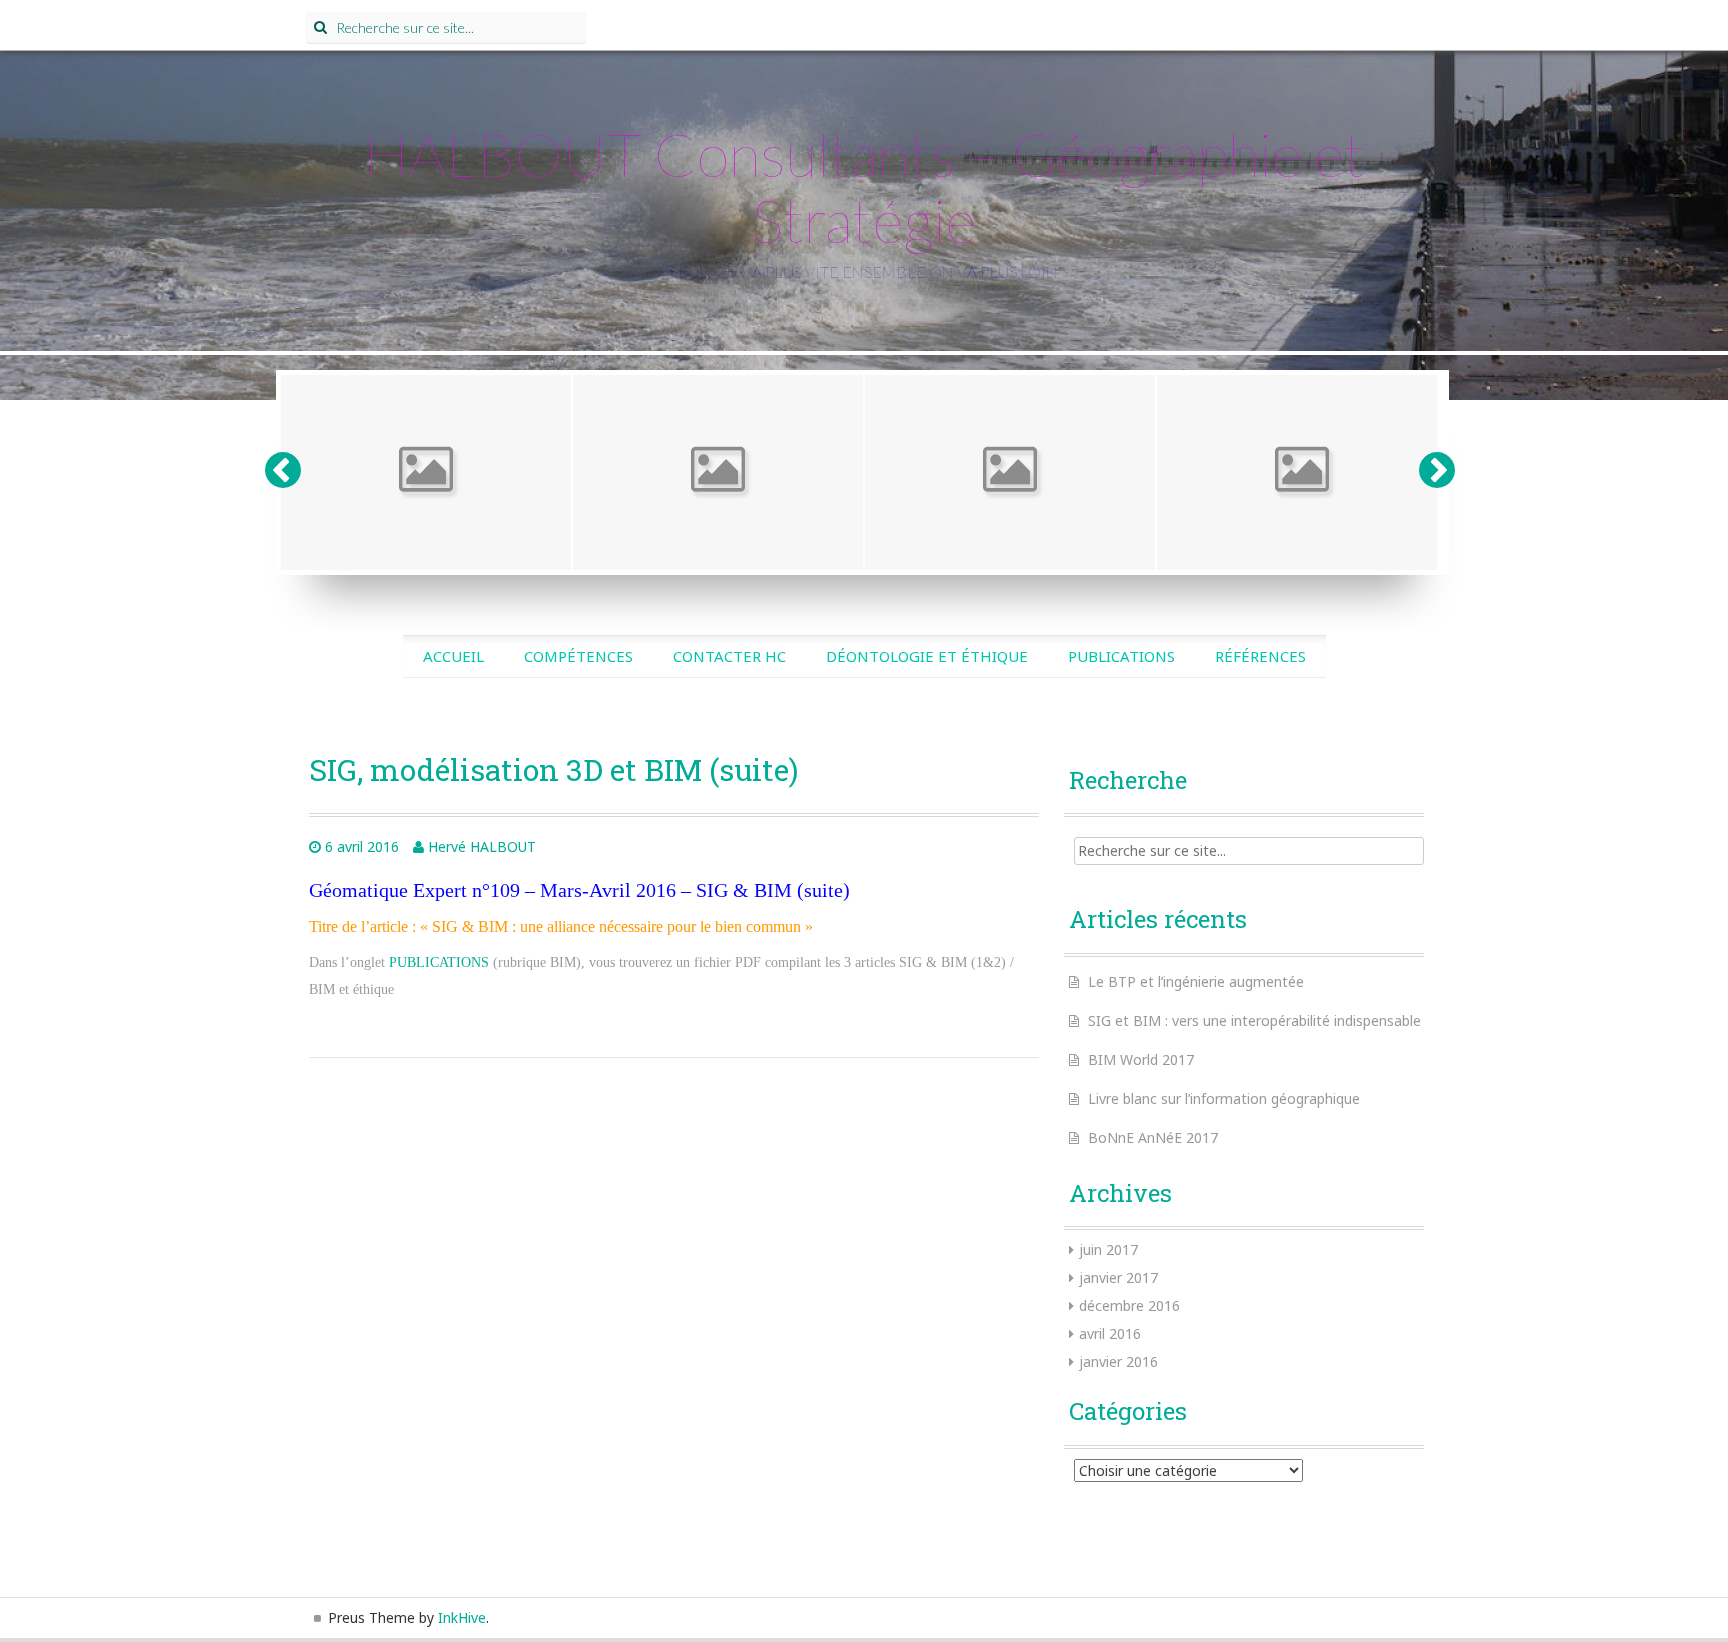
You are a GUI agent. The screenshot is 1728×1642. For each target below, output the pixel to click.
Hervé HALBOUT (482, 846)
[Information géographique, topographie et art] (1302, 472)
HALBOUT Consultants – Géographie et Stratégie (864, 187)
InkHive (462, 1617)
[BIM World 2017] (426, 472)
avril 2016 (1110, 1333)
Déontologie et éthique (927, 656)
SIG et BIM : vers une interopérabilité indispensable (1254, 1020)
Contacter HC (729, 656)
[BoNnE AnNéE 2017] (1010, 472)
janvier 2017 (1118, 1277)
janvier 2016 (1118, 1361)
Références (1260, 656)
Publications (1121, 656)
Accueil (453, 656)
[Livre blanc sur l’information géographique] (718, 472)
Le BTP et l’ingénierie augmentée (1196, 981)
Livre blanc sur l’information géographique (1224, 1098)
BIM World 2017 (1141, 1059)
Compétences (578, 656)
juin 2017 (1108, 1249)
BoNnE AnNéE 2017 (1153, 1137)
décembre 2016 (1129, 1305)
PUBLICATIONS (439, 962)
